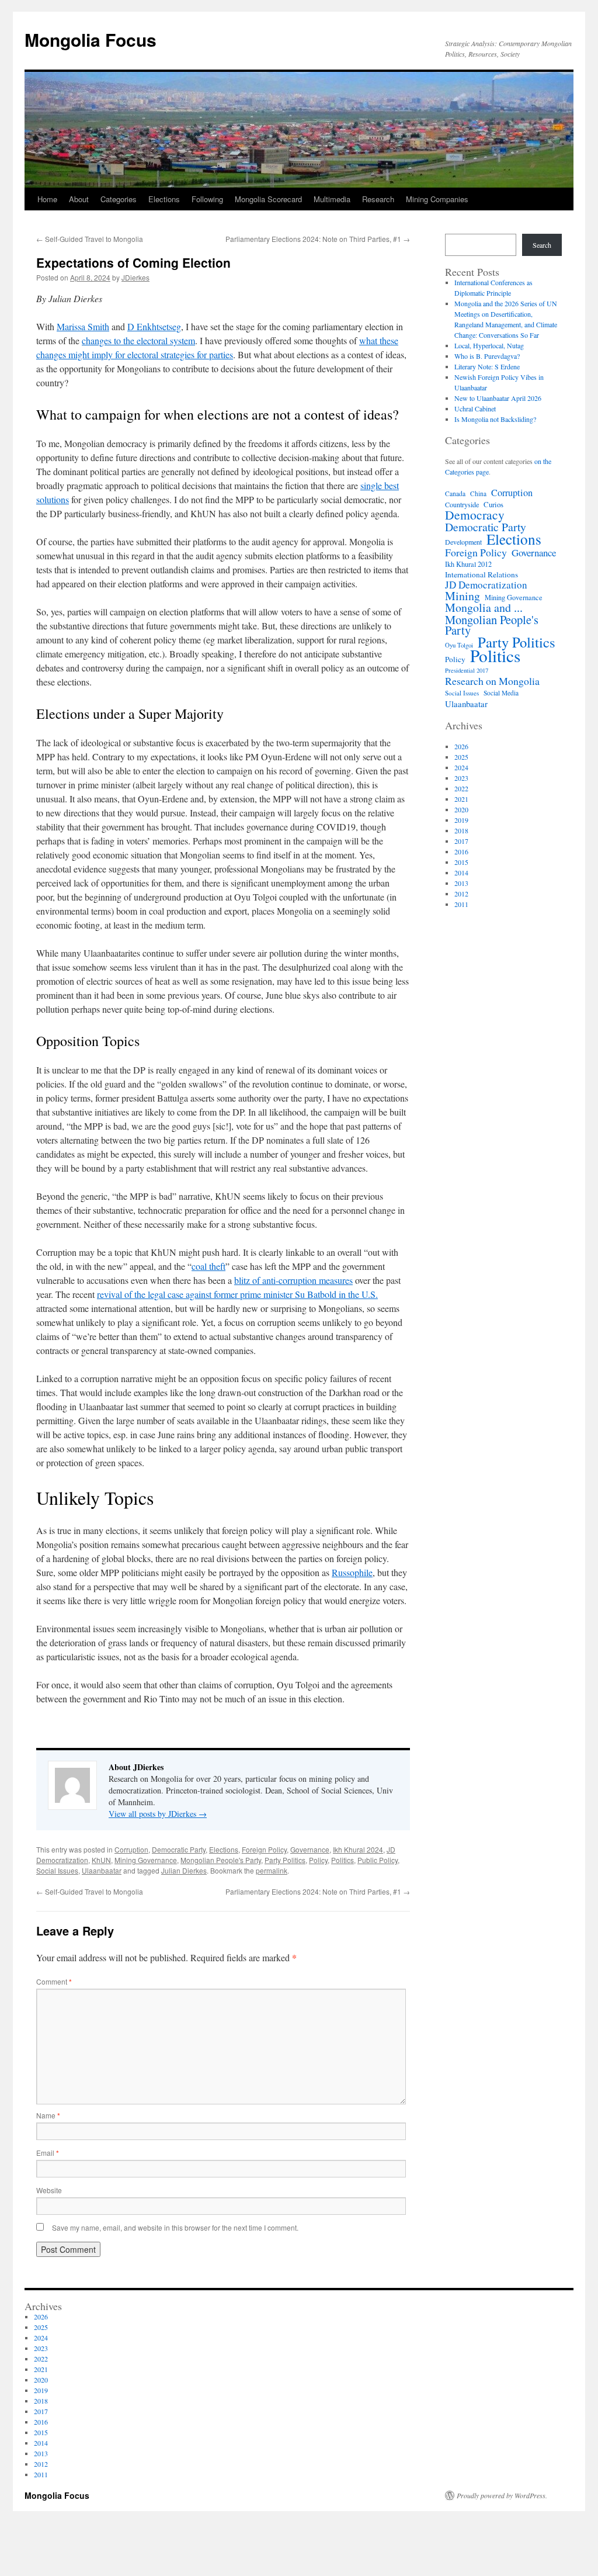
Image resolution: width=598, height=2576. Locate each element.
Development (463, 542)
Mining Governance (146, 1860)
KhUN (101, 1860)
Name (48, 2115)
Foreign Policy (264, 1849)
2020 (461, 809)
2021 (461, 799)
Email (48, 2153)
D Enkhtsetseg (154, 326)
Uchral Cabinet (475, 408)
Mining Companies (437, 199)
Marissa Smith (83, 326)
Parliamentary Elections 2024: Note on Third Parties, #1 (318, 239)
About (79, 199)
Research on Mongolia (492, 681)
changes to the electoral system (138, 340)
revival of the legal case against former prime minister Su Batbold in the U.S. (237, 1294)
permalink (272, 1870)
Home (47, 199)
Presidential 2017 (467, 670)
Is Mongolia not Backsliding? (495, 419)
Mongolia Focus (91, 39)
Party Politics (285, 1860)
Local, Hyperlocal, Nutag (489, 345)
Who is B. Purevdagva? (487, 356)
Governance (310, 1849)
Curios (493, 504)
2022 (461, 788)
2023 (461, 778)
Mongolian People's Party (221, 1860)
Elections (164, 199)
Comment (54, 1981)
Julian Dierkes (184, 1870)
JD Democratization (486, 585)
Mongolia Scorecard (268, 199)
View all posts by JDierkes (158, 1814)
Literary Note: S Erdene (487, 366)
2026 (461, 746)
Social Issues (57, 1870)
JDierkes (135, 277)
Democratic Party (179, 1849)
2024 (461, 767)
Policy (318, 1860)
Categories (119, 199)
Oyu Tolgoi (459, 645)
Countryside (462, 504)
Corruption (131, 1849)
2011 (461, 904)
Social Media (501, 693)
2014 (461, 872)
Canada (455, 494)
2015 (461, 862)
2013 (461, 883)
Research (378, 199)
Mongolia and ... (484, 608)
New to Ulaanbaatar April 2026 (498, 398)
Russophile (352, 1572)
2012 (461, 894)
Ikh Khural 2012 (468, 564)
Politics (343, 1860)
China (478, 494)
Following (207, 199)
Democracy (475, 515)
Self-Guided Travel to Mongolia (90, 239)
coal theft (208, 1266)
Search (542, 245)
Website (49, 2190)
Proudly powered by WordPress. (502, 2495)
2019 (461, 820)
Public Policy (378, 1860)
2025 (461, 757)
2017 (461, 841)
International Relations (481, 574)
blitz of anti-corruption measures (293, 1280)
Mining (463, 596)
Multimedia (332, 199)
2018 (461, 830)
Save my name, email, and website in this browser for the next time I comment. (175, 2227)
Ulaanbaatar (102, 1870)
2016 (461, 851)
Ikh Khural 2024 (358, 1849)
